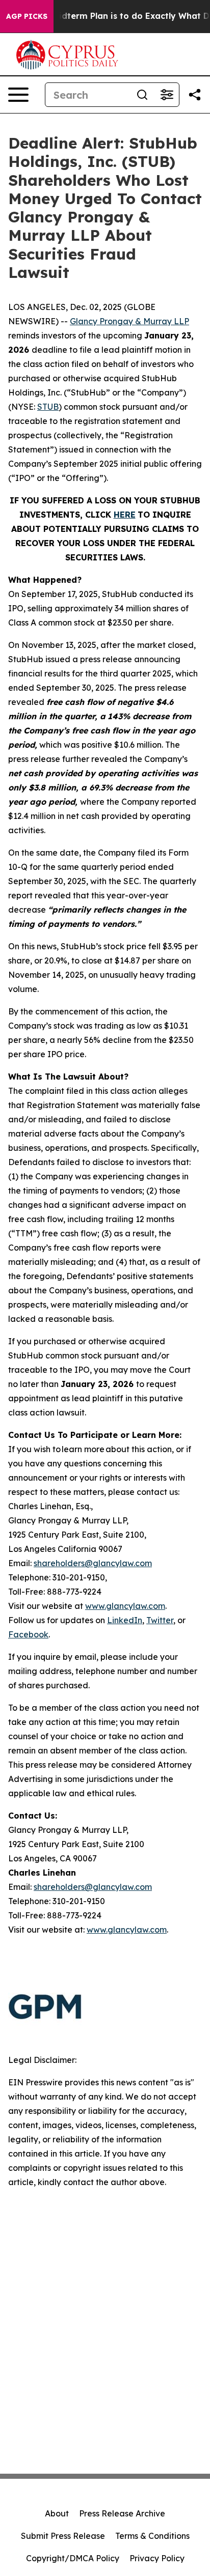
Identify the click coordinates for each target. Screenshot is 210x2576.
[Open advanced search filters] (167, 95)
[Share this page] (195, 95)
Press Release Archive (122, 2513)
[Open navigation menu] (18, 95)
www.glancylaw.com (125, 1606)
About (57, 2513)
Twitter (160, 1620)
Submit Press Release (63, 2536)
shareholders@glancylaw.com (93, 1563)
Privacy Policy (157, 2558)
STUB (48, 407)
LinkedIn (125, 1620)
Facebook (28, 1634)
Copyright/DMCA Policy (73, 2558)
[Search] (142, 95)
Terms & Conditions (152, 2536)
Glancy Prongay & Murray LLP (129, 321)
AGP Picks (27, 16)
